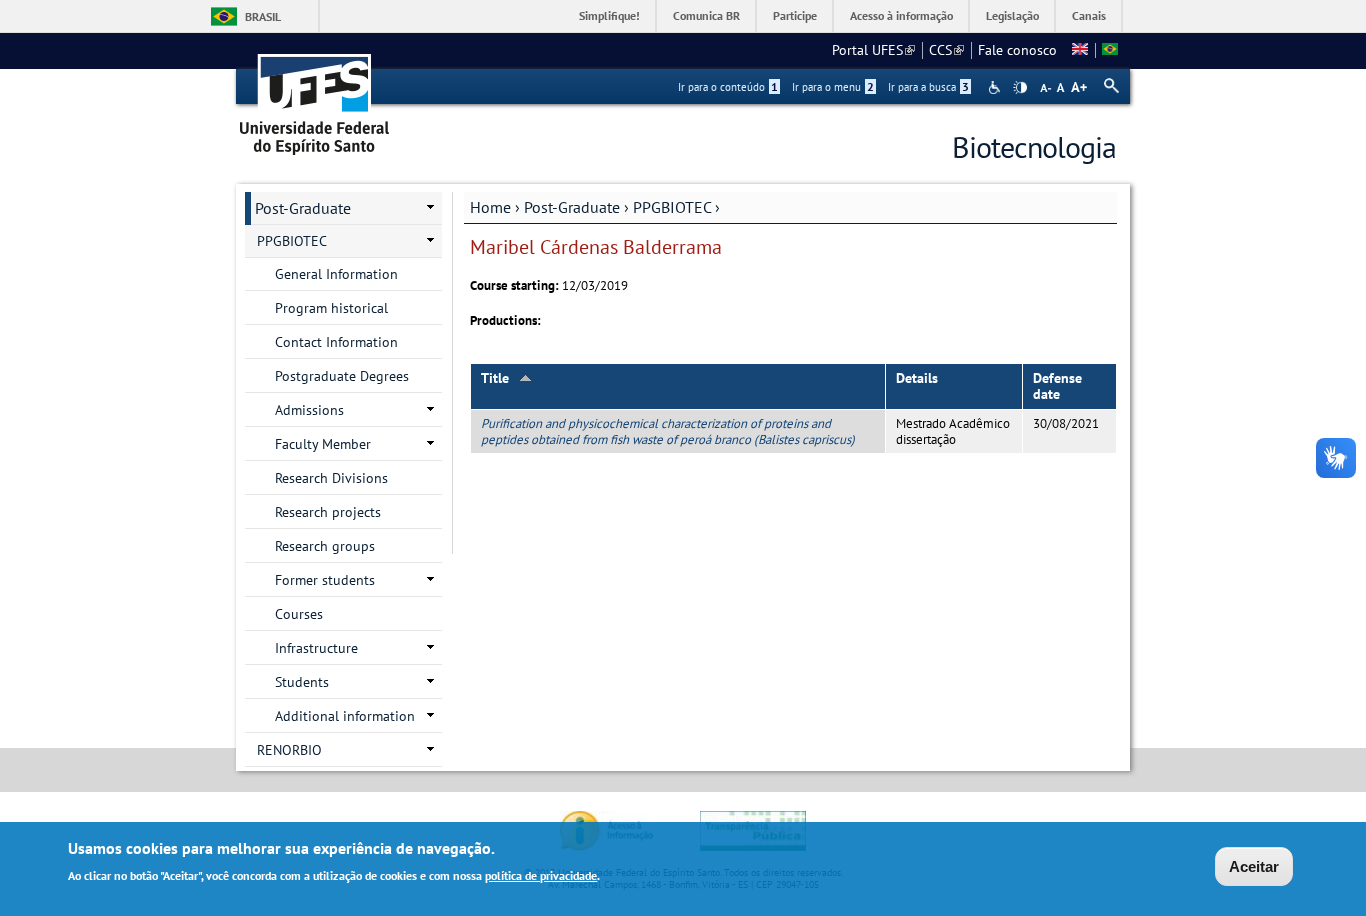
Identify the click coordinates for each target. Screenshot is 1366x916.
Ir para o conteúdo (728, 87)
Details (917, 378)
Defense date (1057, 386)
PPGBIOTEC (672, 207)
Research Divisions (331, 478)
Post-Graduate (572, 207)
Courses (299, 614)
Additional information (345, 716)
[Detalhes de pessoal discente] (1080, 50)
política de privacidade (541, 874)
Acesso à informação (901, 15)
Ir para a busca (928, 87)
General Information (336, 274)
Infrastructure (316, 648)
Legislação (1012, 15)
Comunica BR (706, 15)
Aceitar (1254, 866)
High (1020, 88)
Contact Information (336, 342)
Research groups (325, 546)
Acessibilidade (996, 87)
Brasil (263, 16)
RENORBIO (289, 750)
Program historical (331, 308)
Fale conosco (1017, 50)
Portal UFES (873, 50)
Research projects (328, 512)
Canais (1089, 15)
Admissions (309, 410)
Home (490, 207)
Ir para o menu (833, 87)
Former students (325, 580)
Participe (795, 15)
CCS (946, 50)
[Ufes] (315, 97)
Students (302, 682)
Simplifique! (609, 15)
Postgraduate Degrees (342, 376)
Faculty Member (323, 444)
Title (495, 378)
